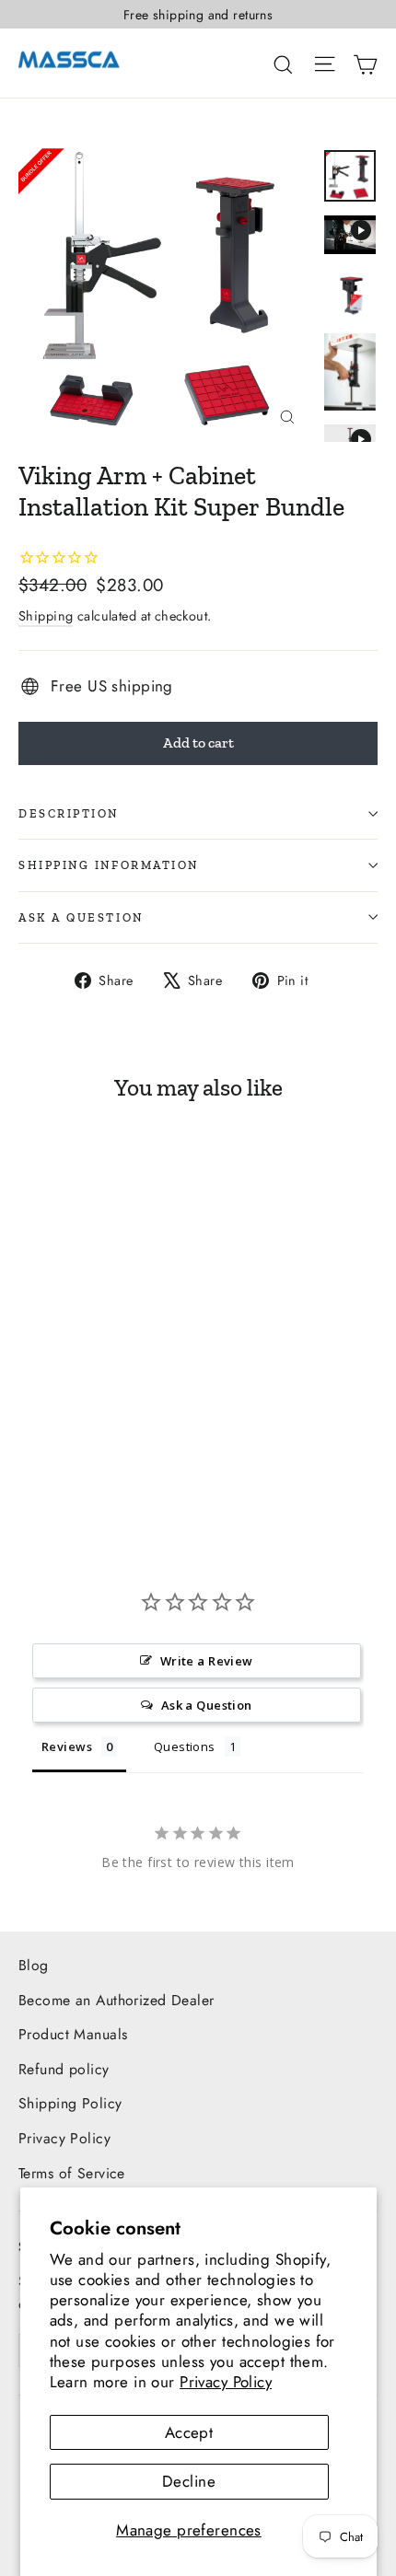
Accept (189, 2432)
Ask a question (81, 917)
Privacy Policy (226, 2382)
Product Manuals (73, 2034)
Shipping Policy (70, 2103)
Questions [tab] (185, 1746)
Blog (34, 1965)
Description (69, 813)
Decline (189, 2481)
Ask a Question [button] (207, 1705)
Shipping (46, 616)
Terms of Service (72, 2173)
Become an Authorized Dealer (116, 2000)
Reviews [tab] (67, 1746)
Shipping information (109, 865)
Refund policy (64, 2069)
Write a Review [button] (207, 1661)
